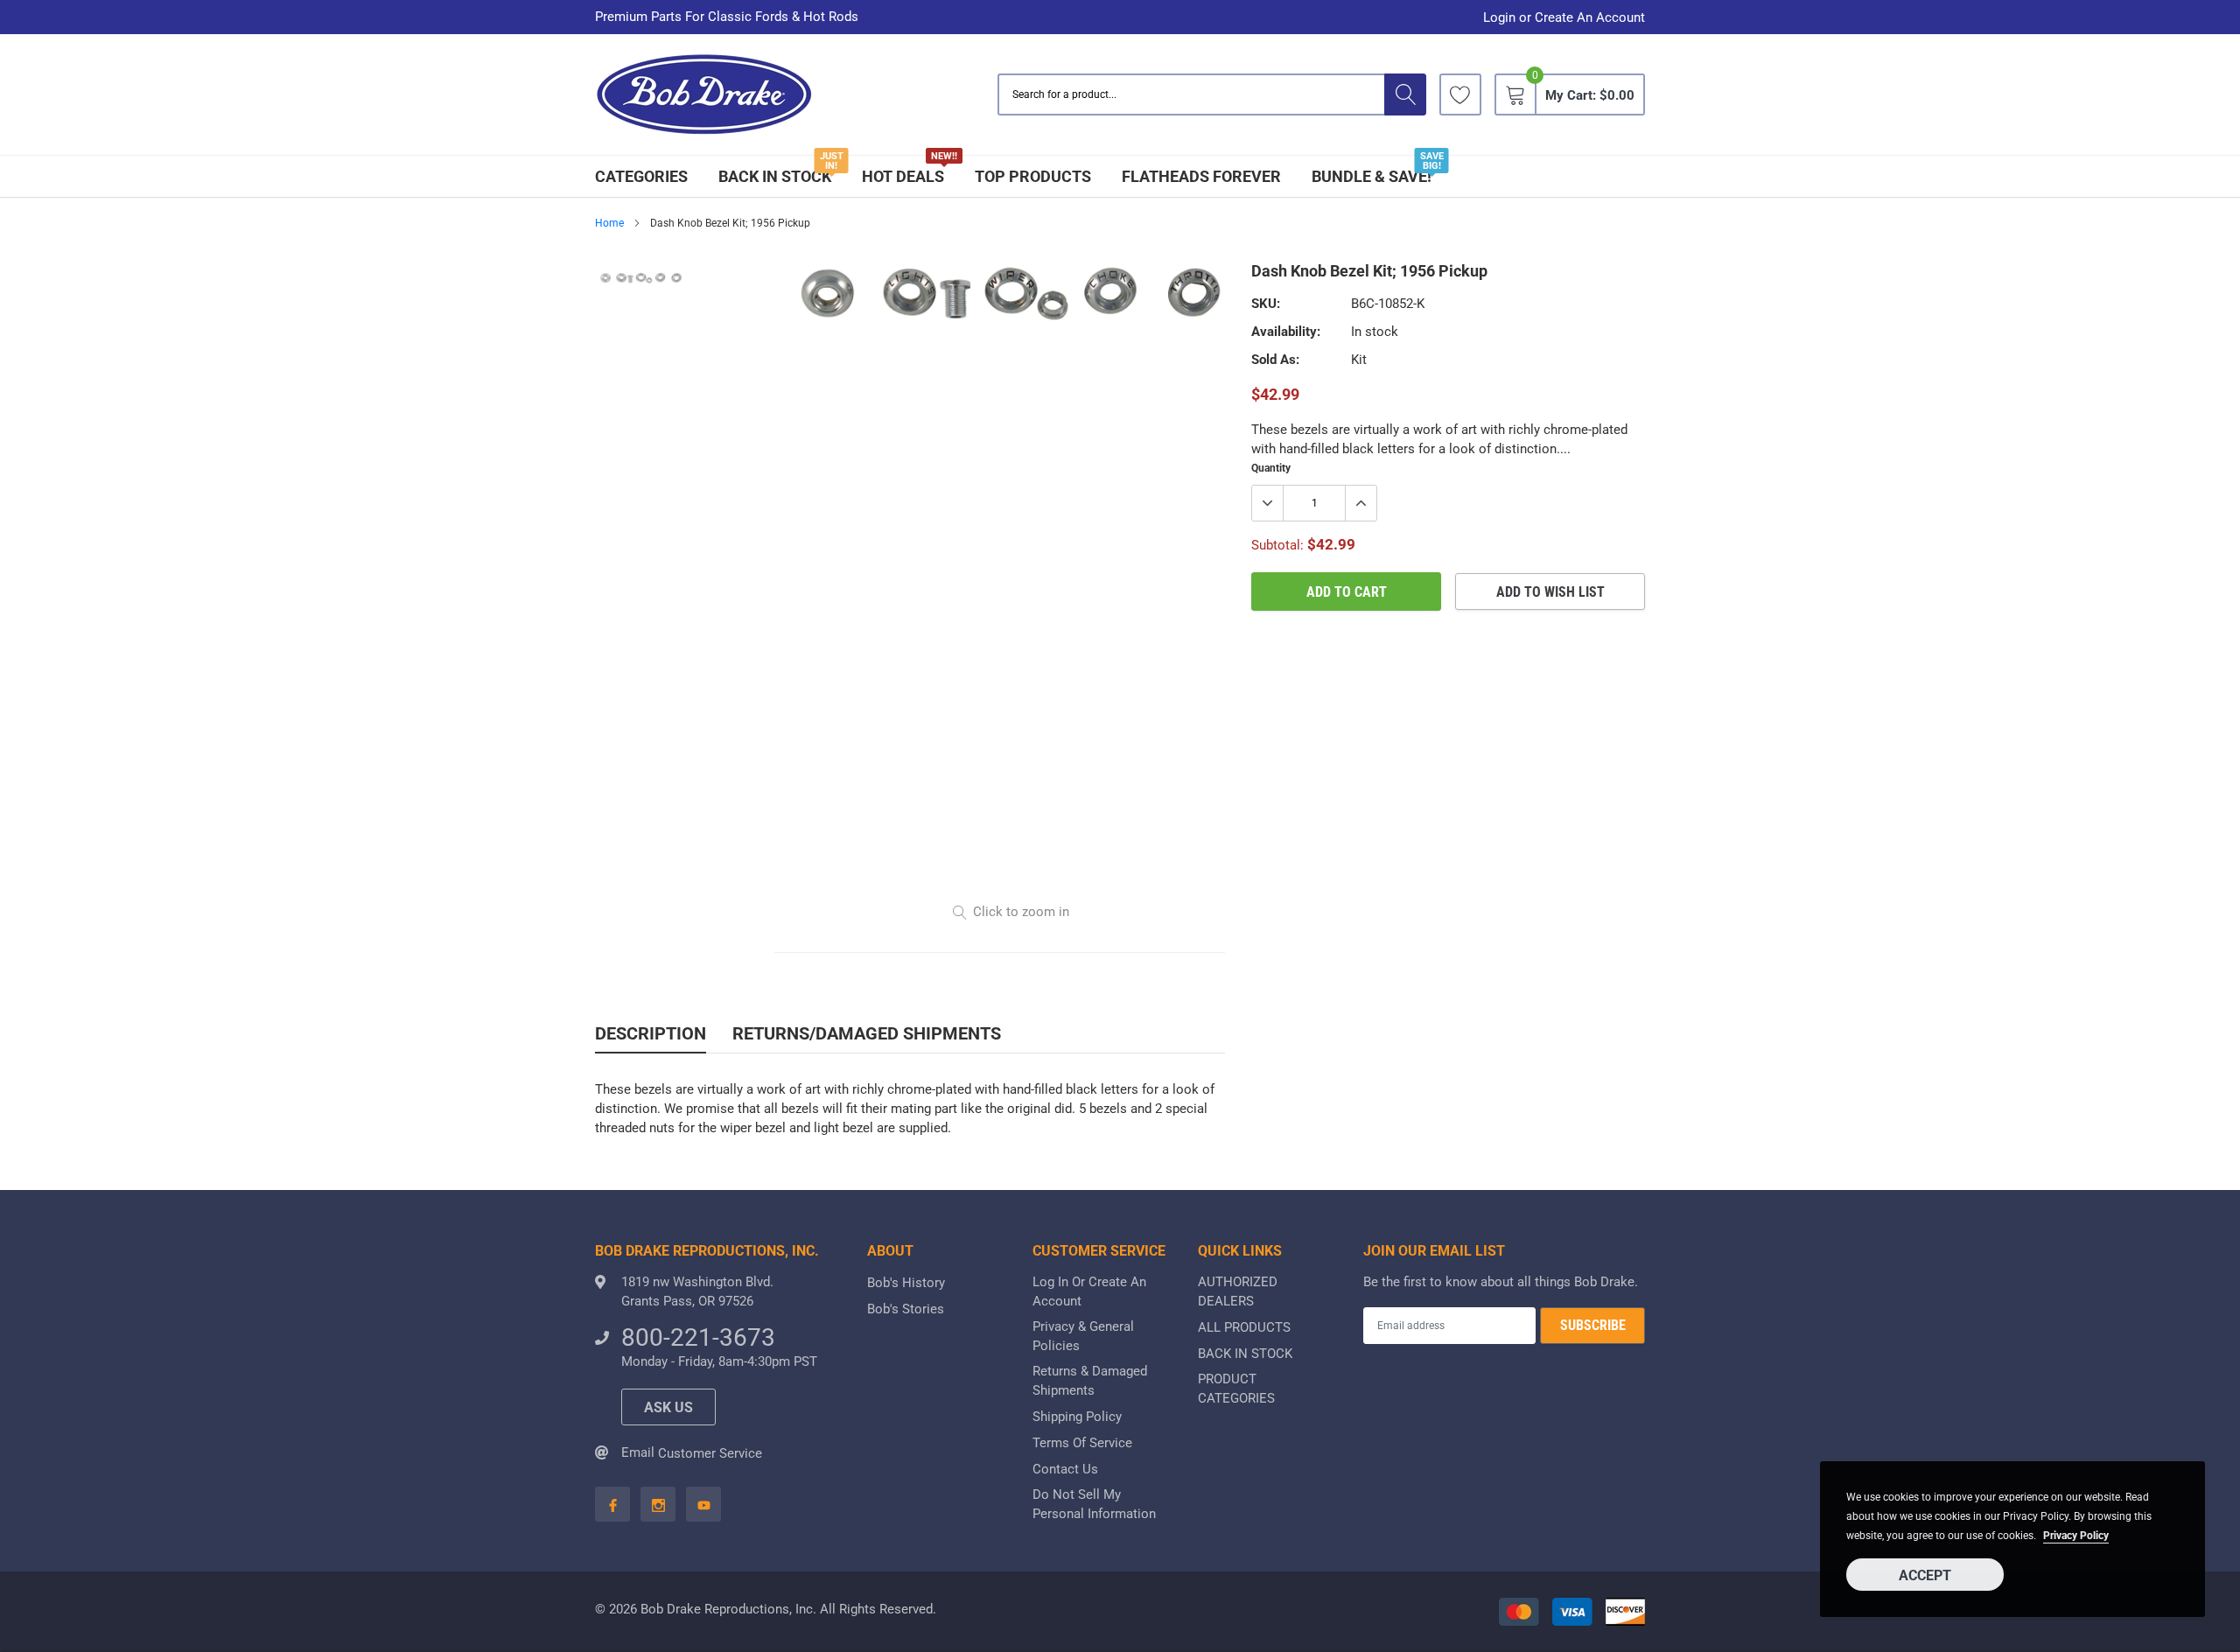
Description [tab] (651, 1033)
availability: (1286, 332)
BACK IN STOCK (775, 176)
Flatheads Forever (1201, 176)
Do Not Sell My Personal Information (1094, 1504)
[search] (1405, 94)
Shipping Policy (1077, 1417)
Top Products (1033, 176)
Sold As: (1275, 360)
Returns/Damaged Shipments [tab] (867, 1033)
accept (1925, 1575)
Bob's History (906, 1283)
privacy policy (2076, 1536)
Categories (641, 176)
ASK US (668, 1407)
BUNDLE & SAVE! (1372, 176)
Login (1499, 18)
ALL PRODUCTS (1244, 1327)
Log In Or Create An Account (1089, 1291)
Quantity (1271, 468)
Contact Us (1065, 1469)
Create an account (1590, 18)
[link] (1460, 94)
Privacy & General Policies (1083, 1336)
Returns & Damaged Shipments (1090, 1381)
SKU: (1266, 304)
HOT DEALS (903, 176)
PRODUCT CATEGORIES (1236, 1389)
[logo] (704, 95)
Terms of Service (1082, 1443)
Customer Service (710, 1453)
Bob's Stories (906, 1309)
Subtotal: (1277, 545)
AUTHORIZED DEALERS (1238, 1291)
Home (609, 223)
